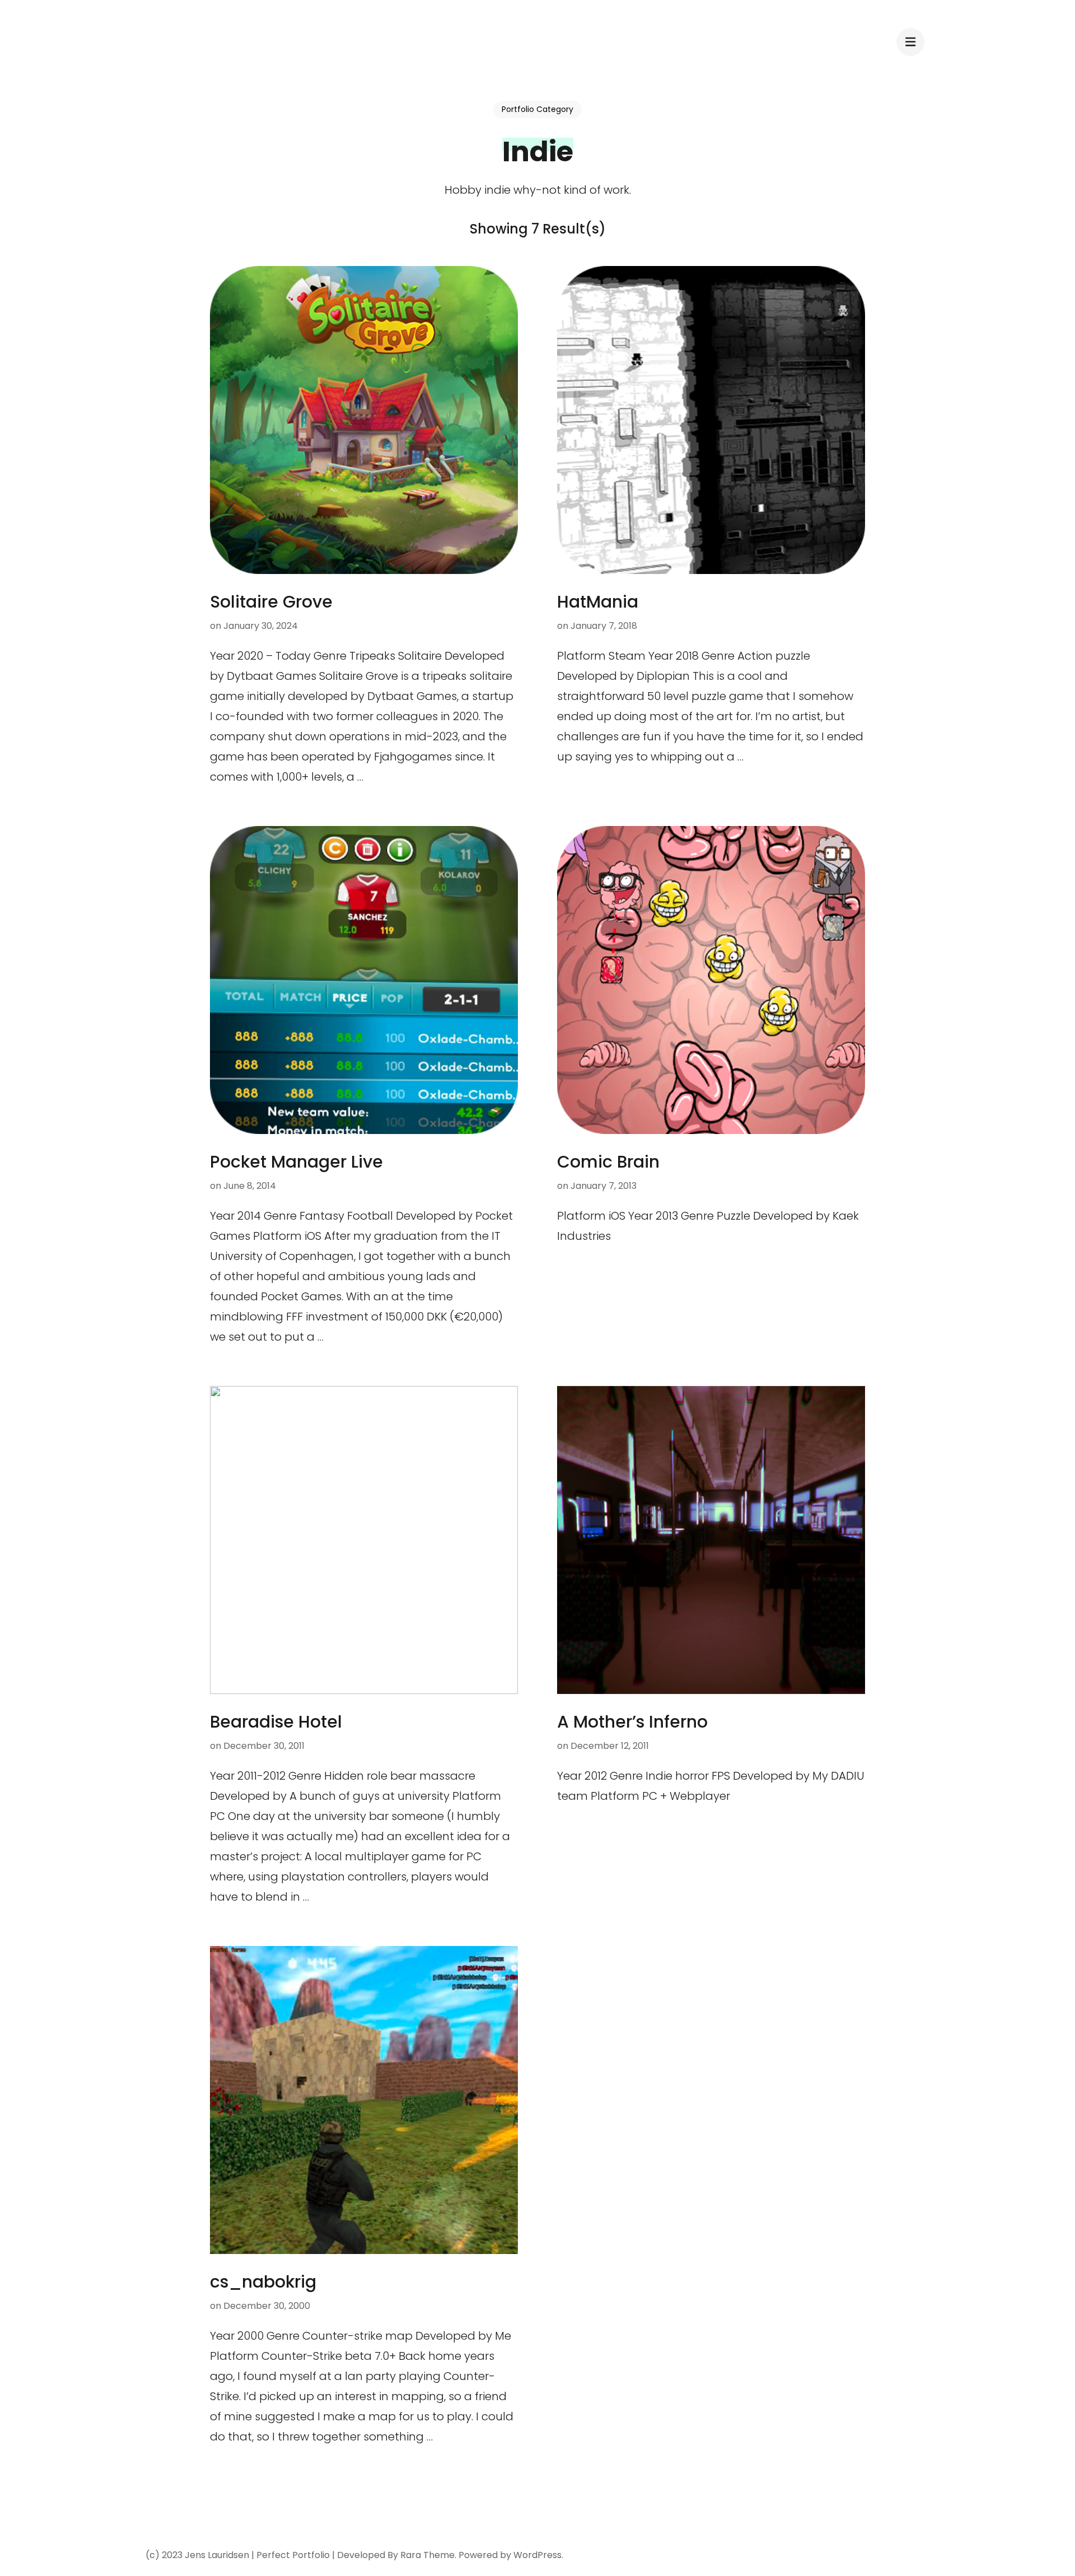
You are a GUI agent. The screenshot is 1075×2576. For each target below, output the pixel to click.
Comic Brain (608, 1162)
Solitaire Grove (271, 602)
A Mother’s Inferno (632, 1722)
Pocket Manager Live (296, 1162)
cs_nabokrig (263, 2282)
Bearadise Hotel (276, 1722)
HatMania (598, 602)
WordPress (537, 2555)
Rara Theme (427, 2555)
